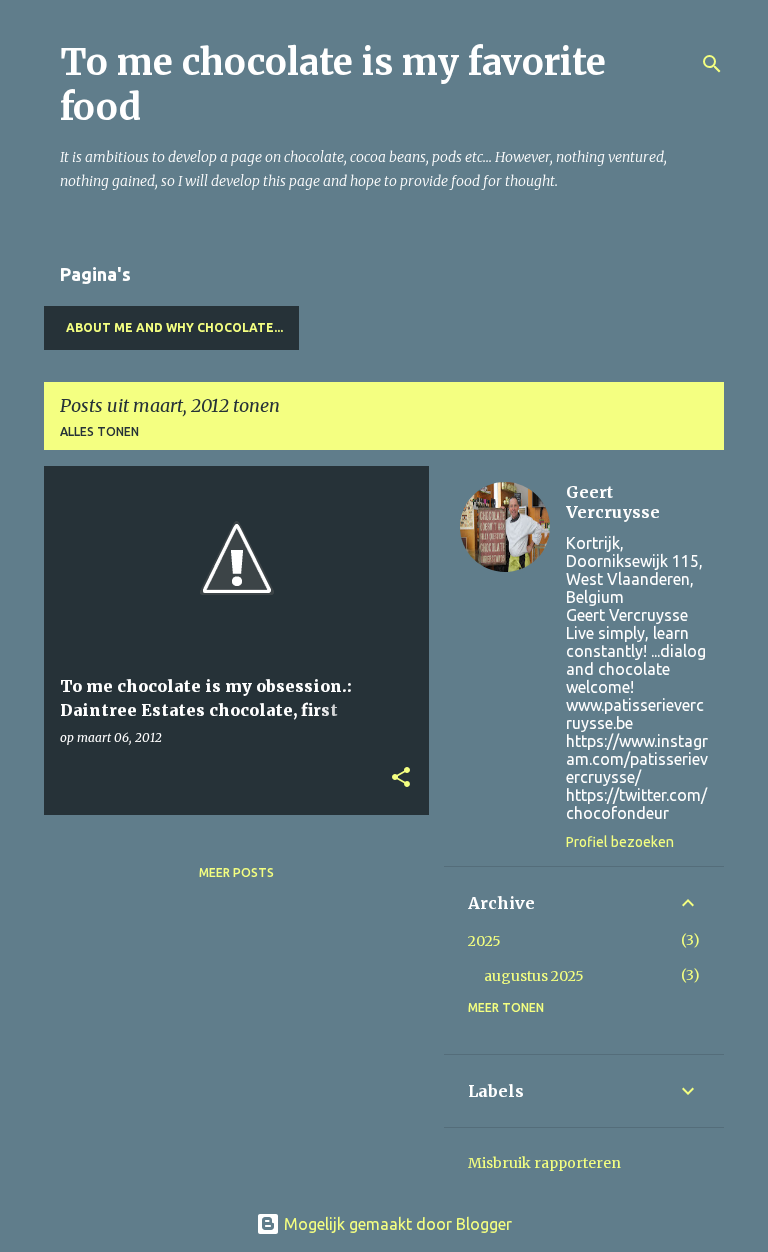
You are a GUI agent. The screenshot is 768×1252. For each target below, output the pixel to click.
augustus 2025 (534, 976)
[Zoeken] (712, 64)
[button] (401, 778)
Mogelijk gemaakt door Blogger (396, 1224)
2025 (484, 941)
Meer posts (236, 872)
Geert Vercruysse (613, 502)
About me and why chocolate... (174, 327)
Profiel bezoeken (620, 842)
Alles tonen (99, 431)
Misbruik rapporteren (544, 1163)
